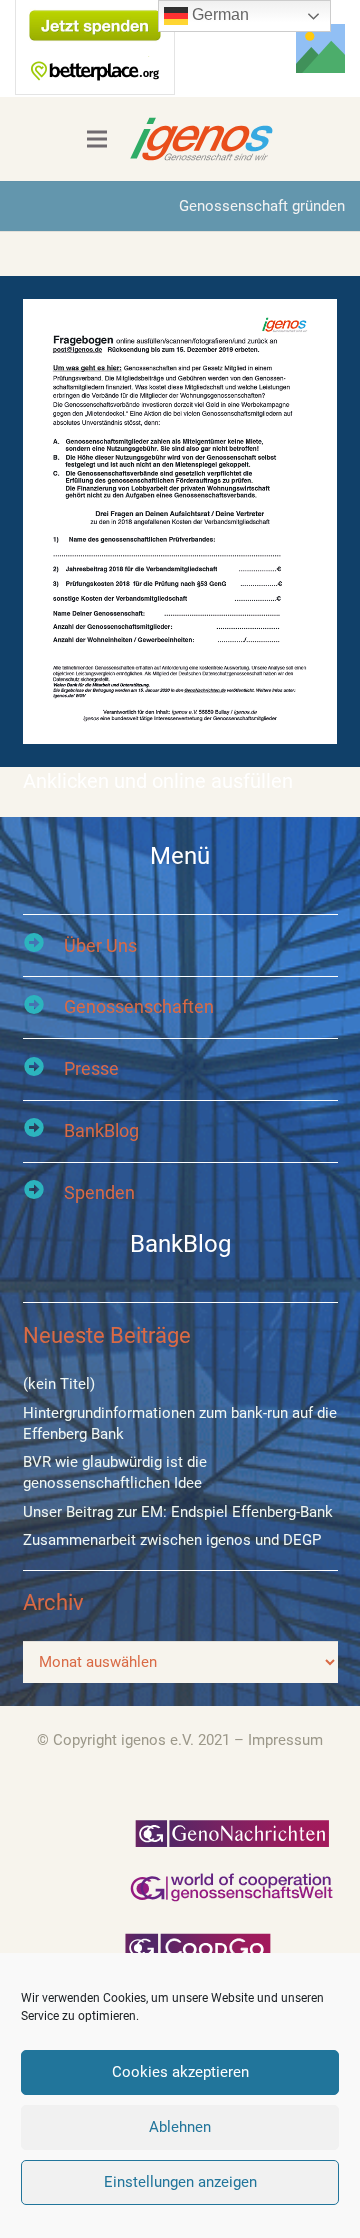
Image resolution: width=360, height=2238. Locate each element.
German (218, 14)
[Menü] (97, 139)
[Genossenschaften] (43, 1007)
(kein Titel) (59, 1384)
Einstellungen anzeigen (180, 2182)
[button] (236, 48)
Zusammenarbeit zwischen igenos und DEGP (172, 1540)
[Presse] (43, 1069)
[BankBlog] (43, 1130)
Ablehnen (180, 2127)
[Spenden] (43, 1192)
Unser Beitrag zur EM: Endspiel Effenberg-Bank (178, 1512)
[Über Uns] (43, 945)
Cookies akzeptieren (180, 2072)
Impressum (285, 1740)
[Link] (320, 48)
